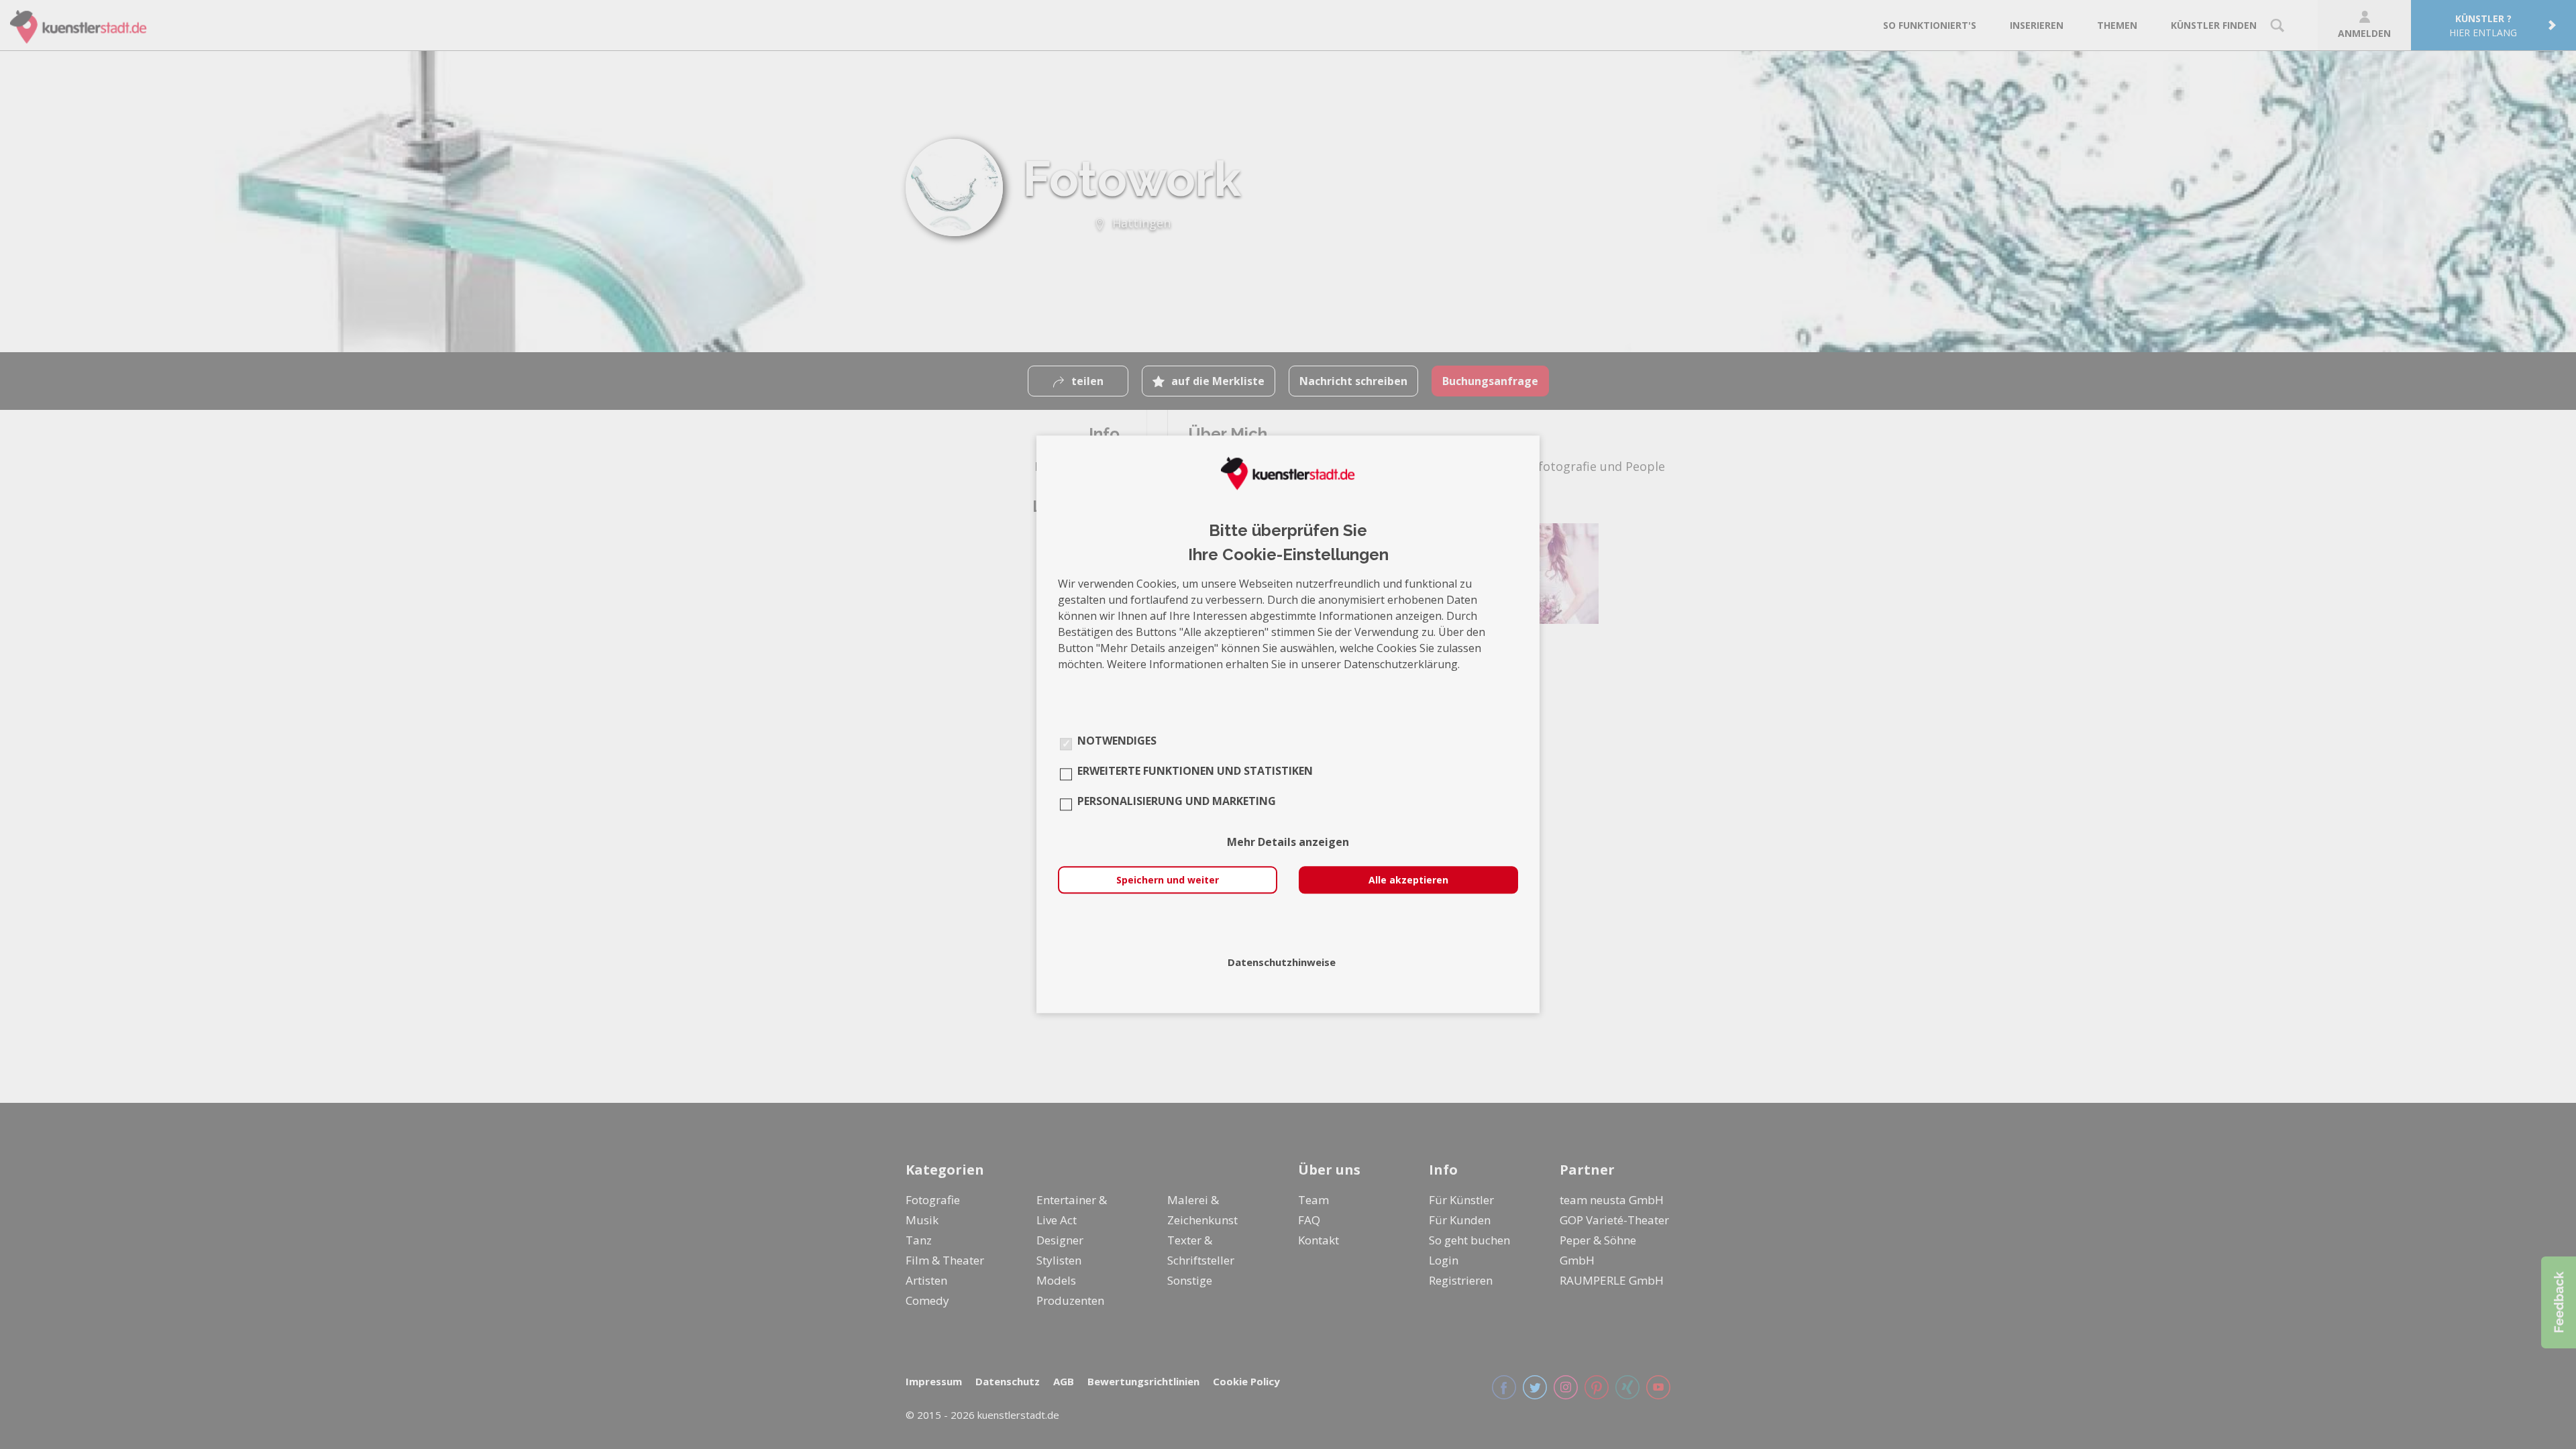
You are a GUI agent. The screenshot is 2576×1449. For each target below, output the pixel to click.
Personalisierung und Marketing (1177, 802)
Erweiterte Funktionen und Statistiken (1195, 771)
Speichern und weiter (1168, 880)
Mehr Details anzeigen (1288, 843)
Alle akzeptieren (1408, 880)
